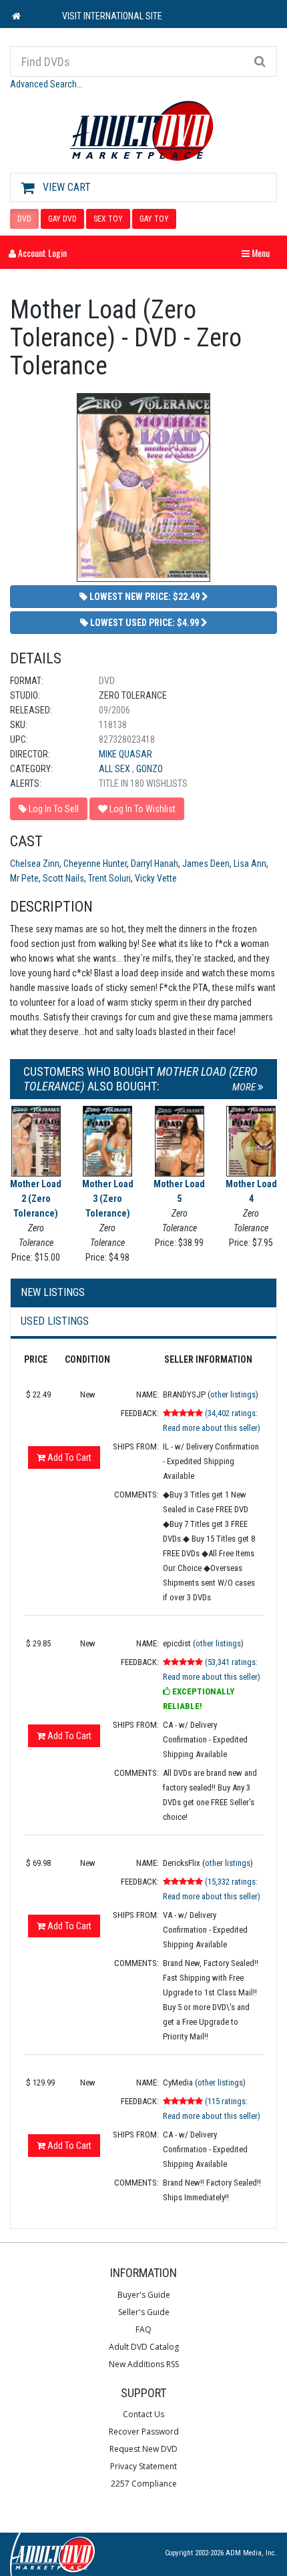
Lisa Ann (250, 864)
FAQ (143, 2329)
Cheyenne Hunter (95, 864)
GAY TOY (154, 219)
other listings (233, 1394)
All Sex (115, 769)
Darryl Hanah (155, 864)
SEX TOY (108, 219)
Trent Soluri (109, 878)
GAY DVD (62, 219)
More (245, 1087)
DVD (24, 219)
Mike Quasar (125, 754)
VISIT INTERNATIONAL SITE (112, 16)
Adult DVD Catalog (144, 2347)
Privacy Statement (143, 2466)
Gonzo (150, 769)
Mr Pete (24, 878)
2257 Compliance (144, 2484)
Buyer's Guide (144, 2295)
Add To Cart (68, 1458)
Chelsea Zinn (35, 864)
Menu (259, 253)
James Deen (206, 864)
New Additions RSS (144, 2364)
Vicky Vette (156, 878)
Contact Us (143, 2414)
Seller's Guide (144, 2312)
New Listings (53, 1292)
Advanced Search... (46, 84)
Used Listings (55, 1321)
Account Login (41, 253)
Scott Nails (63, 878)
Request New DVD (143, 2449)
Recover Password (144, 2432)
